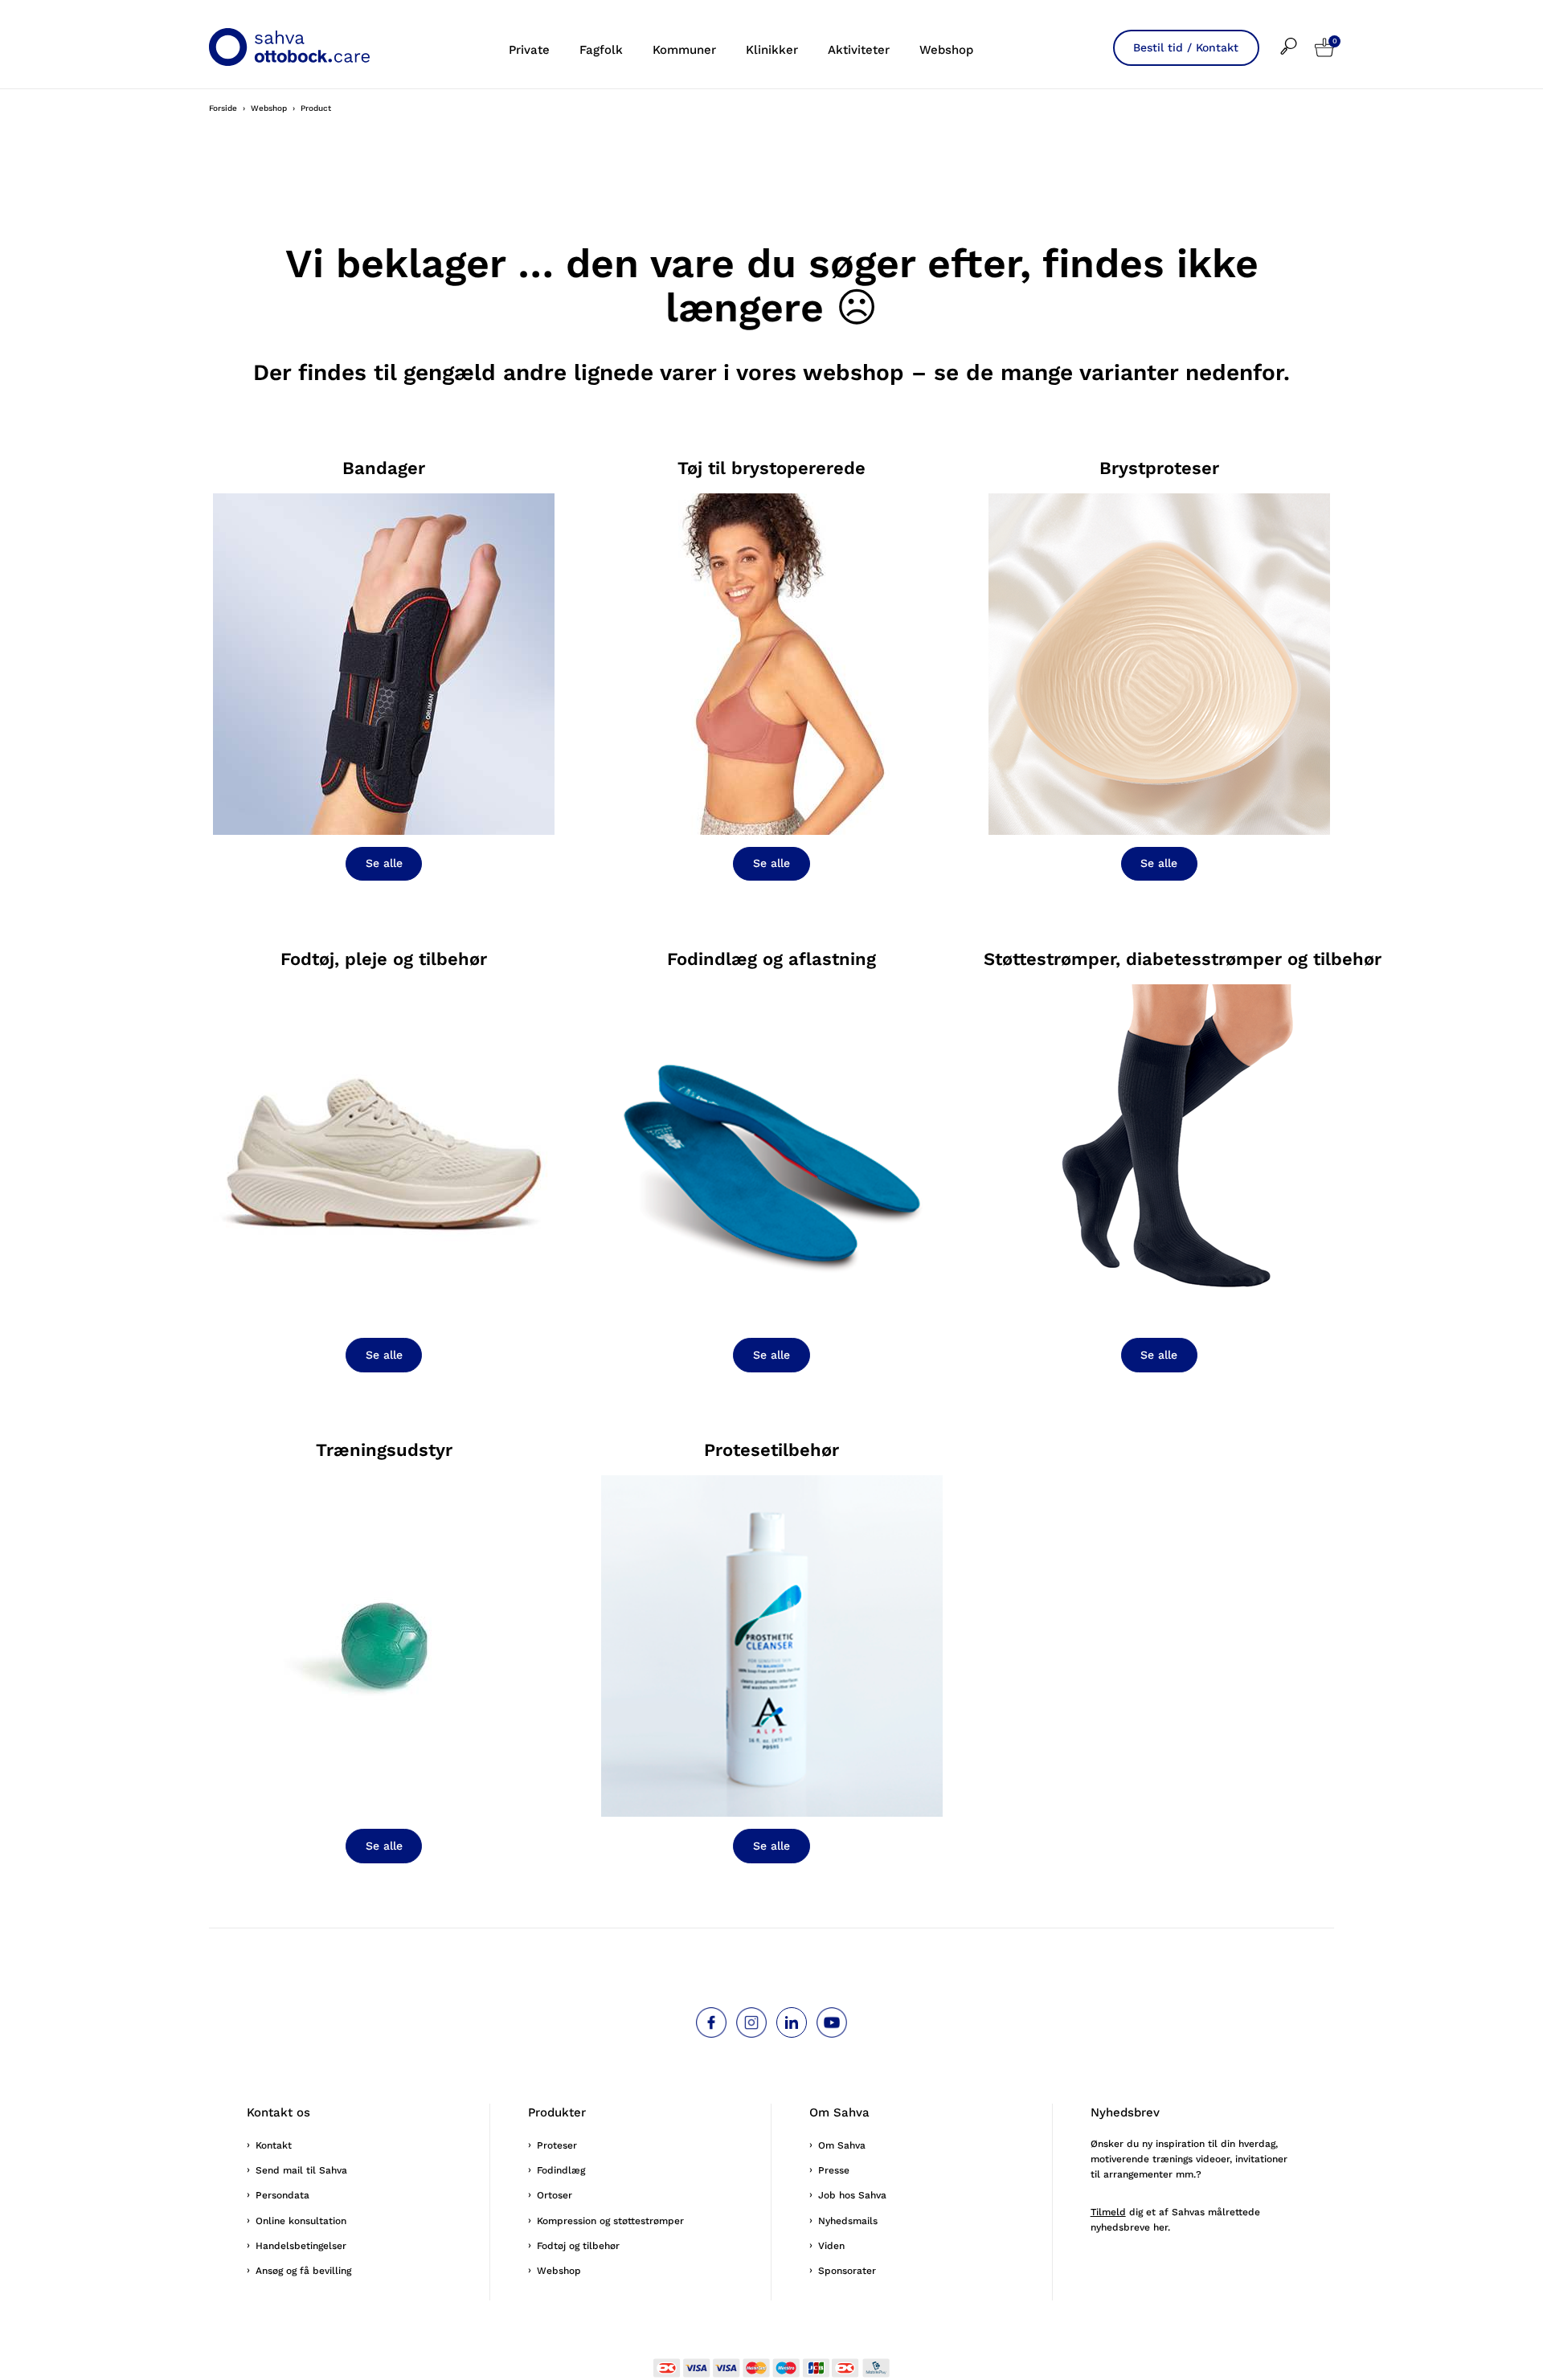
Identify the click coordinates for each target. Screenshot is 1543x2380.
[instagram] (751, 2022)
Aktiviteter (859, 50)
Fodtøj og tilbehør (578, 2246)
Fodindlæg (561, 2170)
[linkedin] (792, 2022)
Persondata (282, 2195)
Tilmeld (1108, 2212)
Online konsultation (301, 2221)
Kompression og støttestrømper (610, 2221)
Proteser (557, 2145)
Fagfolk (601, 50)
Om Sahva (842, 2145)
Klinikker (772, 50)
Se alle (384, 863)
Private (529, 50)
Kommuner (684, 50)
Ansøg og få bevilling (303, 2271)
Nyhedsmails (848, 2221)
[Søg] (1297, 36)
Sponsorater (847, 2271)
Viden (831, 2246)
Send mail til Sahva (301, 2170)
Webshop (946, 50)
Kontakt (274, 2145)
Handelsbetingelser (301, 2246)
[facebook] (711, 2022)
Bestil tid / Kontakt (1186, 47)
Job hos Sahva (852, 2195)
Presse (834, 2170)
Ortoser (555, 2195)
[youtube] (832, 2022)
